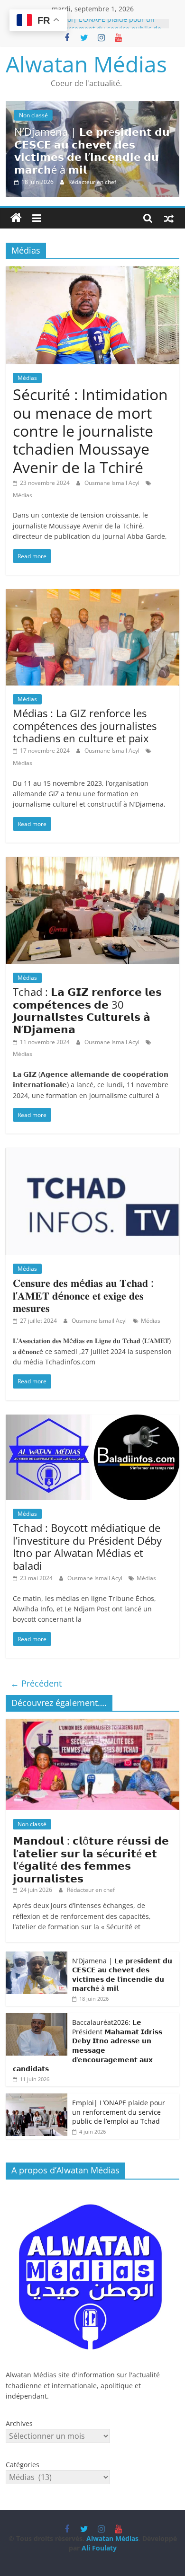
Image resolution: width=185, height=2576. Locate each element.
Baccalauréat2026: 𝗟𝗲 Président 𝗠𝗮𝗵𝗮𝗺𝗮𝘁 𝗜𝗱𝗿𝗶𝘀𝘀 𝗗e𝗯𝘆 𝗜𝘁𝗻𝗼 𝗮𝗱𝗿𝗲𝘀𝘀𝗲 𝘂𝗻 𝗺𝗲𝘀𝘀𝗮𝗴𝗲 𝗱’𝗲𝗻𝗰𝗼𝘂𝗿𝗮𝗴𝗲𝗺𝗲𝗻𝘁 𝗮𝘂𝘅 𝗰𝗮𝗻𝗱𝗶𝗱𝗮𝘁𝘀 (88, 2045)
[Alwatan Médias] (16, 218)
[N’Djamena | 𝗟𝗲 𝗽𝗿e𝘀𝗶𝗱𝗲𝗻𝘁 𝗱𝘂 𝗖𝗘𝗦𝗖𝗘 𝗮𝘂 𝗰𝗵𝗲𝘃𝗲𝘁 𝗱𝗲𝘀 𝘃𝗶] (93, 106)
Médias (27, 378)
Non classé (33, 115)
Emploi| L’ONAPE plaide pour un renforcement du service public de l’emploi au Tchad (119, 2112)
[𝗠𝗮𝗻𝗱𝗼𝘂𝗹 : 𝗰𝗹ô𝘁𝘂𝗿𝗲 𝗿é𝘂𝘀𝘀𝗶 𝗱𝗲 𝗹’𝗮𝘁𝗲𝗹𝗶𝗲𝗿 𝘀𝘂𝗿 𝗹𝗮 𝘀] (93, 1724)
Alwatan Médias (86, 64)
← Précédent (36, 1683)
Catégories (23, 2465)
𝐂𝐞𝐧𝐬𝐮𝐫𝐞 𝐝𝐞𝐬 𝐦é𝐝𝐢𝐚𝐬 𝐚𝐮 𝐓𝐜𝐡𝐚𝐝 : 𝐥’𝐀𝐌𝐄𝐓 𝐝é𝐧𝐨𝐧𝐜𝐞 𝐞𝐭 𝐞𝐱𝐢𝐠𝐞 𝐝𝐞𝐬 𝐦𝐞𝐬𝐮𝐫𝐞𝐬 (83, 1295)
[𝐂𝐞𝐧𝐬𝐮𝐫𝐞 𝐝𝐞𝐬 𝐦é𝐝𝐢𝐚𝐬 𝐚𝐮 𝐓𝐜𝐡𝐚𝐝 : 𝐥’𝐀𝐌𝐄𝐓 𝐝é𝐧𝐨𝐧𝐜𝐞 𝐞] (93, 1153)
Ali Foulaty (99, 2548)
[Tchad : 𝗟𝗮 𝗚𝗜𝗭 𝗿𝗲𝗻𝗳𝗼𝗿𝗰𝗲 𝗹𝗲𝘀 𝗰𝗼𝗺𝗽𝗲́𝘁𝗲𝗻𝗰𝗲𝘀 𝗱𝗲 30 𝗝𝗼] (93, 862)
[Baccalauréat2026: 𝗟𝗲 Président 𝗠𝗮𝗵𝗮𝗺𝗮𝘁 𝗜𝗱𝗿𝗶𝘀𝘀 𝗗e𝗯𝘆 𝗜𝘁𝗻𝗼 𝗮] (37, 2018)
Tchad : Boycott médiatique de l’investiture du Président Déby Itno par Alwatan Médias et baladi (87, 1546)
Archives (19, 2423)
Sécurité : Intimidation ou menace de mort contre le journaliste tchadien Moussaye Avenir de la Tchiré (90, 431)
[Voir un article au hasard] (169, 218)
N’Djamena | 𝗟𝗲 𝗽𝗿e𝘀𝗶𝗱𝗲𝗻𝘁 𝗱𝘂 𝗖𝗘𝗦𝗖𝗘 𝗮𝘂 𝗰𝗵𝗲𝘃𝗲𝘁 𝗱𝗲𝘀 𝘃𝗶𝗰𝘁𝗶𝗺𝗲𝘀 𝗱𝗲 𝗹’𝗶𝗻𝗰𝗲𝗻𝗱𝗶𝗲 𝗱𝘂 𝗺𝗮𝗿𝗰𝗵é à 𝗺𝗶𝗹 (92, 150)
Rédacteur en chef (92, 182)
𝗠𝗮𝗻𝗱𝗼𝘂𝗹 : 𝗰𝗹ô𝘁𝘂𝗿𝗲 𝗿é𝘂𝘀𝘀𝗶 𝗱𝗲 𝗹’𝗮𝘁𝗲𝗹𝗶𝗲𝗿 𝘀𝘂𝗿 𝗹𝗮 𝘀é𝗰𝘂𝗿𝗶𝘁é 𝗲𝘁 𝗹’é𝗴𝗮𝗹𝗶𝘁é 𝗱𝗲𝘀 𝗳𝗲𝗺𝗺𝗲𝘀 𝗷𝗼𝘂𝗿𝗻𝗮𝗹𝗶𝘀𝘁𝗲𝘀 (91, 1859)
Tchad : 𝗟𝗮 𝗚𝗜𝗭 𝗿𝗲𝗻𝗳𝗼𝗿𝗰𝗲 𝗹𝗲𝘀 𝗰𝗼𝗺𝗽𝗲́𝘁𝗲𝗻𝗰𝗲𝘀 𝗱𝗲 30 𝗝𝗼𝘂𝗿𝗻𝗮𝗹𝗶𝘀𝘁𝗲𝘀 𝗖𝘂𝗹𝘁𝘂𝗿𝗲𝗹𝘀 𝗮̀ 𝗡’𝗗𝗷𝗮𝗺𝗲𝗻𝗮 (87, 1010)
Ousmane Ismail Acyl (113, 483)
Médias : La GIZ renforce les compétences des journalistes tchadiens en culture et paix (85, 725)
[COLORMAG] (93, 2192)
